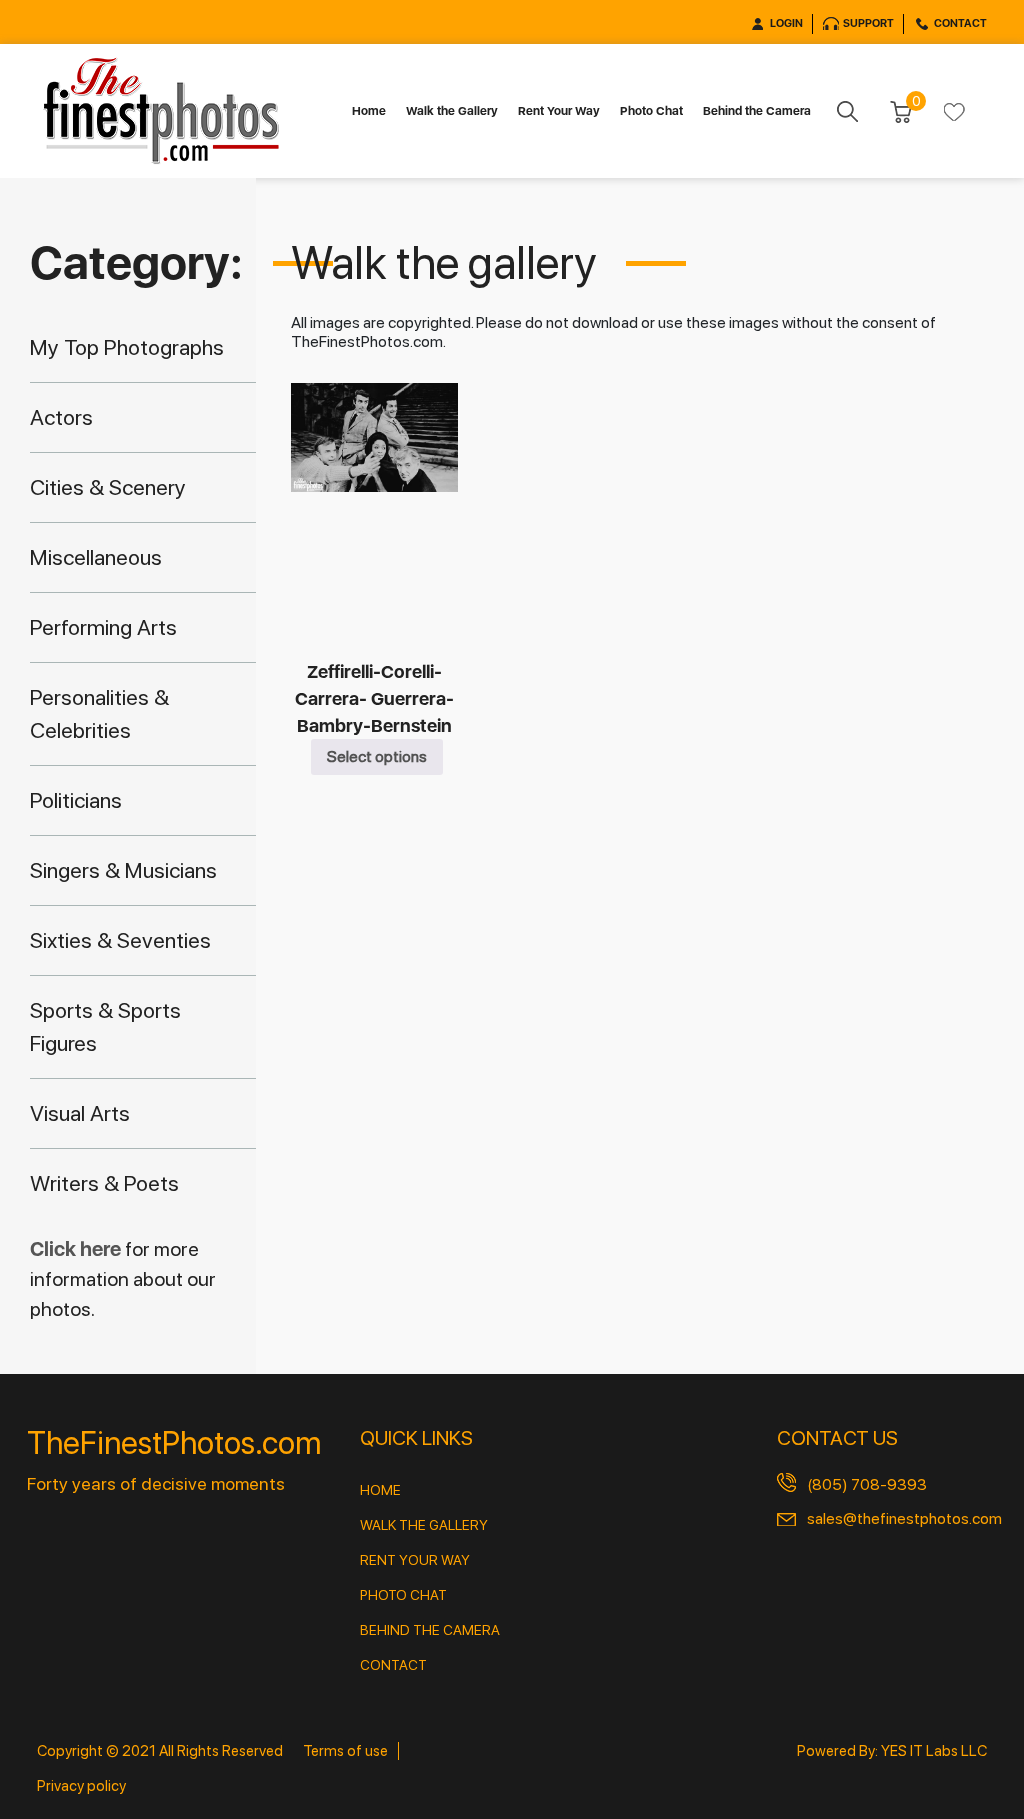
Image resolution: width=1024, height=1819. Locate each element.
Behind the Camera (757, 111)
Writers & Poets (104, 1183)
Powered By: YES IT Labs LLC (892, 1751)
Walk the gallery (424, 1525)
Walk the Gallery (452, 111)
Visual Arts (80, 1113)
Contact (960, 23)
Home (369, 111)
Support (868, 23)
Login (786, 23)
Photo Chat (651, 111)
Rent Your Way (559, 111)
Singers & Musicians (123, 870)
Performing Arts (103, 627)
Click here (77, 1249)
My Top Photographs (127, 347)
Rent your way (415, 1560)
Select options (377, 756)
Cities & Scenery (108, 487)
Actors (61, 417)
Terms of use (345, 1751)
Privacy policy (81, 1786)
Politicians (76, 800)
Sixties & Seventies (120, 940)
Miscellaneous (96, 557)
